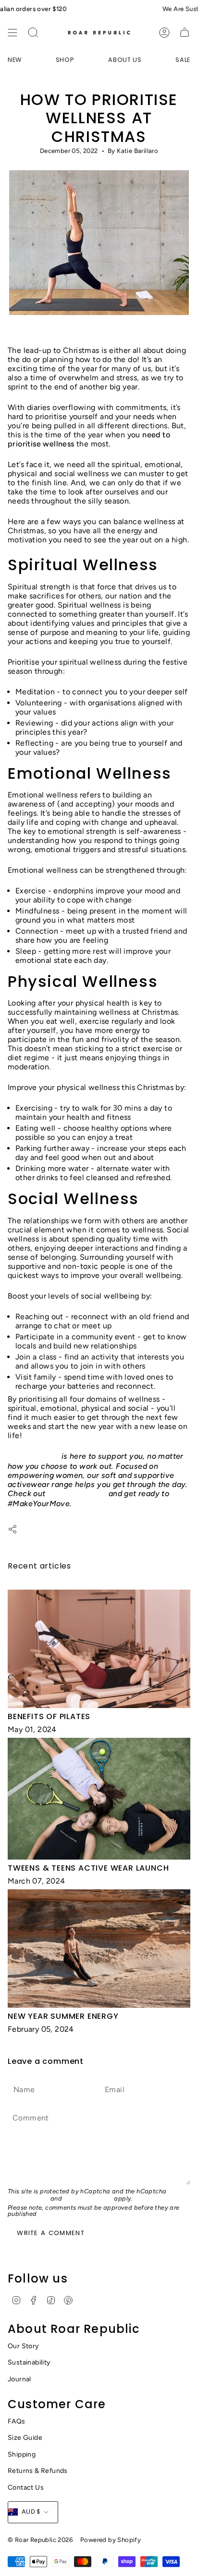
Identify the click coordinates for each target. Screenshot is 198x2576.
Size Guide (25, 2438)
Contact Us (26, 2488)
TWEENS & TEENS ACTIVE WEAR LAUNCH (88, 1868)
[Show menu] (12, 33)
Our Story (23, 2346)
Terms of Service (88, 2198)
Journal (19, 2379)
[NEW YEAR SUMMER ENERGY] (99, 1949)
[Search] (33, 33)
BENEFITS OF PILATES (49, 1716)
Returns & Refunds (38, 2471)
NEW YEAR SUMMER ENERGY (63, 2016)
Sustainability (29, 2362)
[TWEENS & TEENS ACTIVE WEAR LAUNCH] (99, 1798)
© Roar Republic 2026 (40, 2540)
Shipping (22, 2454)
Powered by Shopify (111, 2540)
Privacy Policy (28, 2198)
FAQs (17, 2421)
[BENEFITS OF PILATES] (99, 1649)
